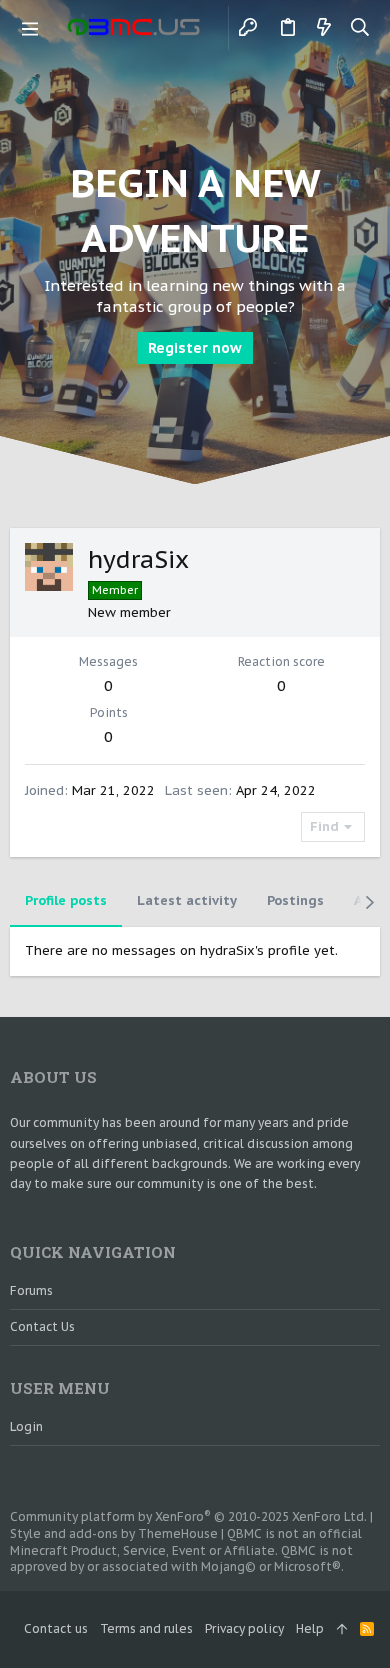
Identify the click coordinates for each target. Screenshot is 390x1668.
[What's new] (324, 28)
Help (310, 1628)
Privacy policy (244, 1628)
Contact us (42, 1326)
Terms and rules (146, 1628)
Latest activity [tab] (187, 900)
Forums (31, 1290)
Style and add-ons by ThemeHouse (114, 1533)
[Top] (342, 1629)
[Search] (360, 28)
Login (26, 1426)
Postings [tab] (295, 900)
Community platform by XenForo (188, 1516)
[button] (30, 28)
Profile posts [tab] (66, 900)
